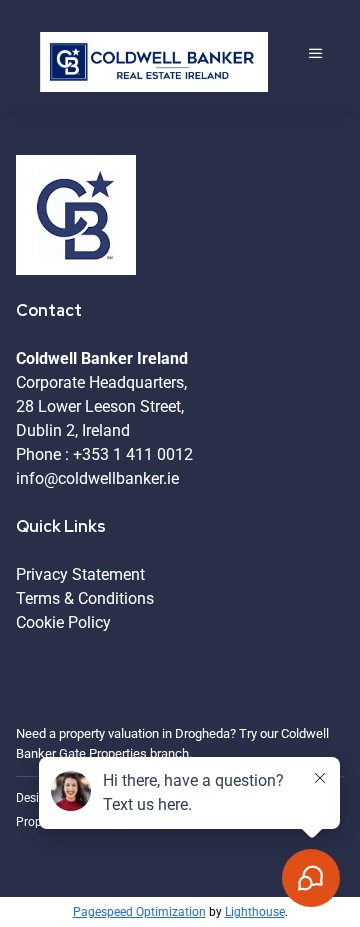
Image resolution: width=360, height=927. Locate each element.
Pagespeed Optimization (139, 912)
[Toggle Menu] (316, 54)
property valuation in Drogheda (144, 733)
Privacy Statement (80, 574)
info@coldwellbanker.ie (97, 478)
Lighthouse (255, 912)
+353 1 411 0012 (133, 454)
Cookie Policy (63, 622)
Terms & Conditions (85, 598)
